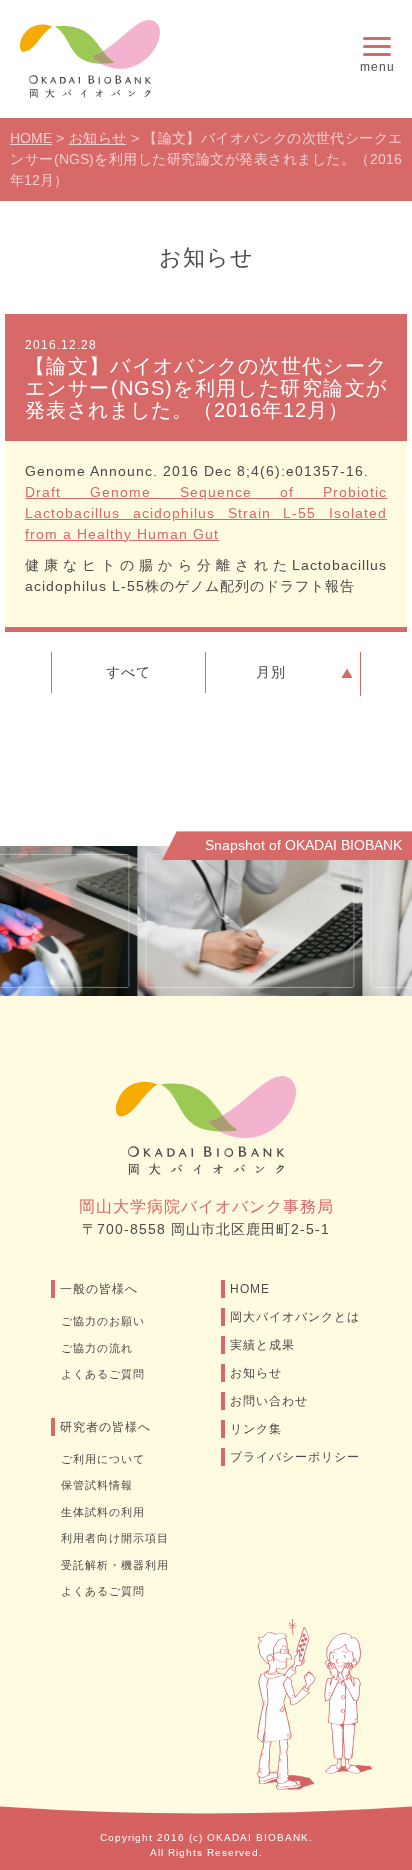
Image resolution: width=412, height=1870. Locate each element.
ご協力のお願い (103, 1321)
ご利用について (103, 1459)
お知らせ (256, 1373)
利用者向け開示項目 (115, 1538)
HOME (250, 1289)
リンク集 (256, 1429)
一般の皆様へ (99, 1289)
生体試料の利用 (103, 1512)
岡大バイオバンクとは (295, 1317)
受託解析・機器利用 (115, 1565)
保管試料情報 (97, 1485)
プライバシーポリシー (295, 1457)
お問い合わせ (269, 1401)
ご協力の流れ (97, 1348)
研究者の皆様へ (105, 1427)
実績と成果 (262, 1345)
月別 (271, 672)
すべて (128, 672)
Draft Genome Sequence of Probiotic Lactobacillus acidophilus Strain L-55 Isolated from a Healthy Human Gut (206, 513)
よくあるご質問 (103, 1374)
